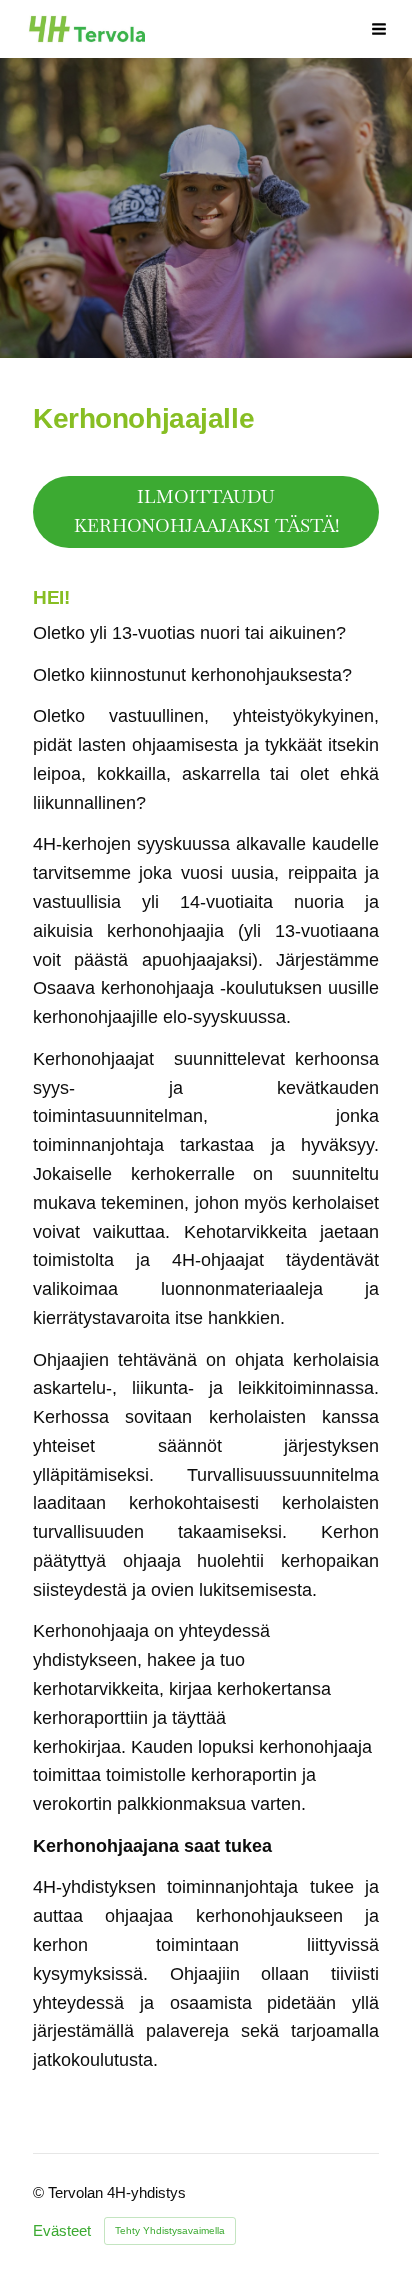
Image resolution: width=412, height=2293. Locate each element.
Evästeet (62, 2231)
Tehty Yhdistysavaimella (170, 2230)
